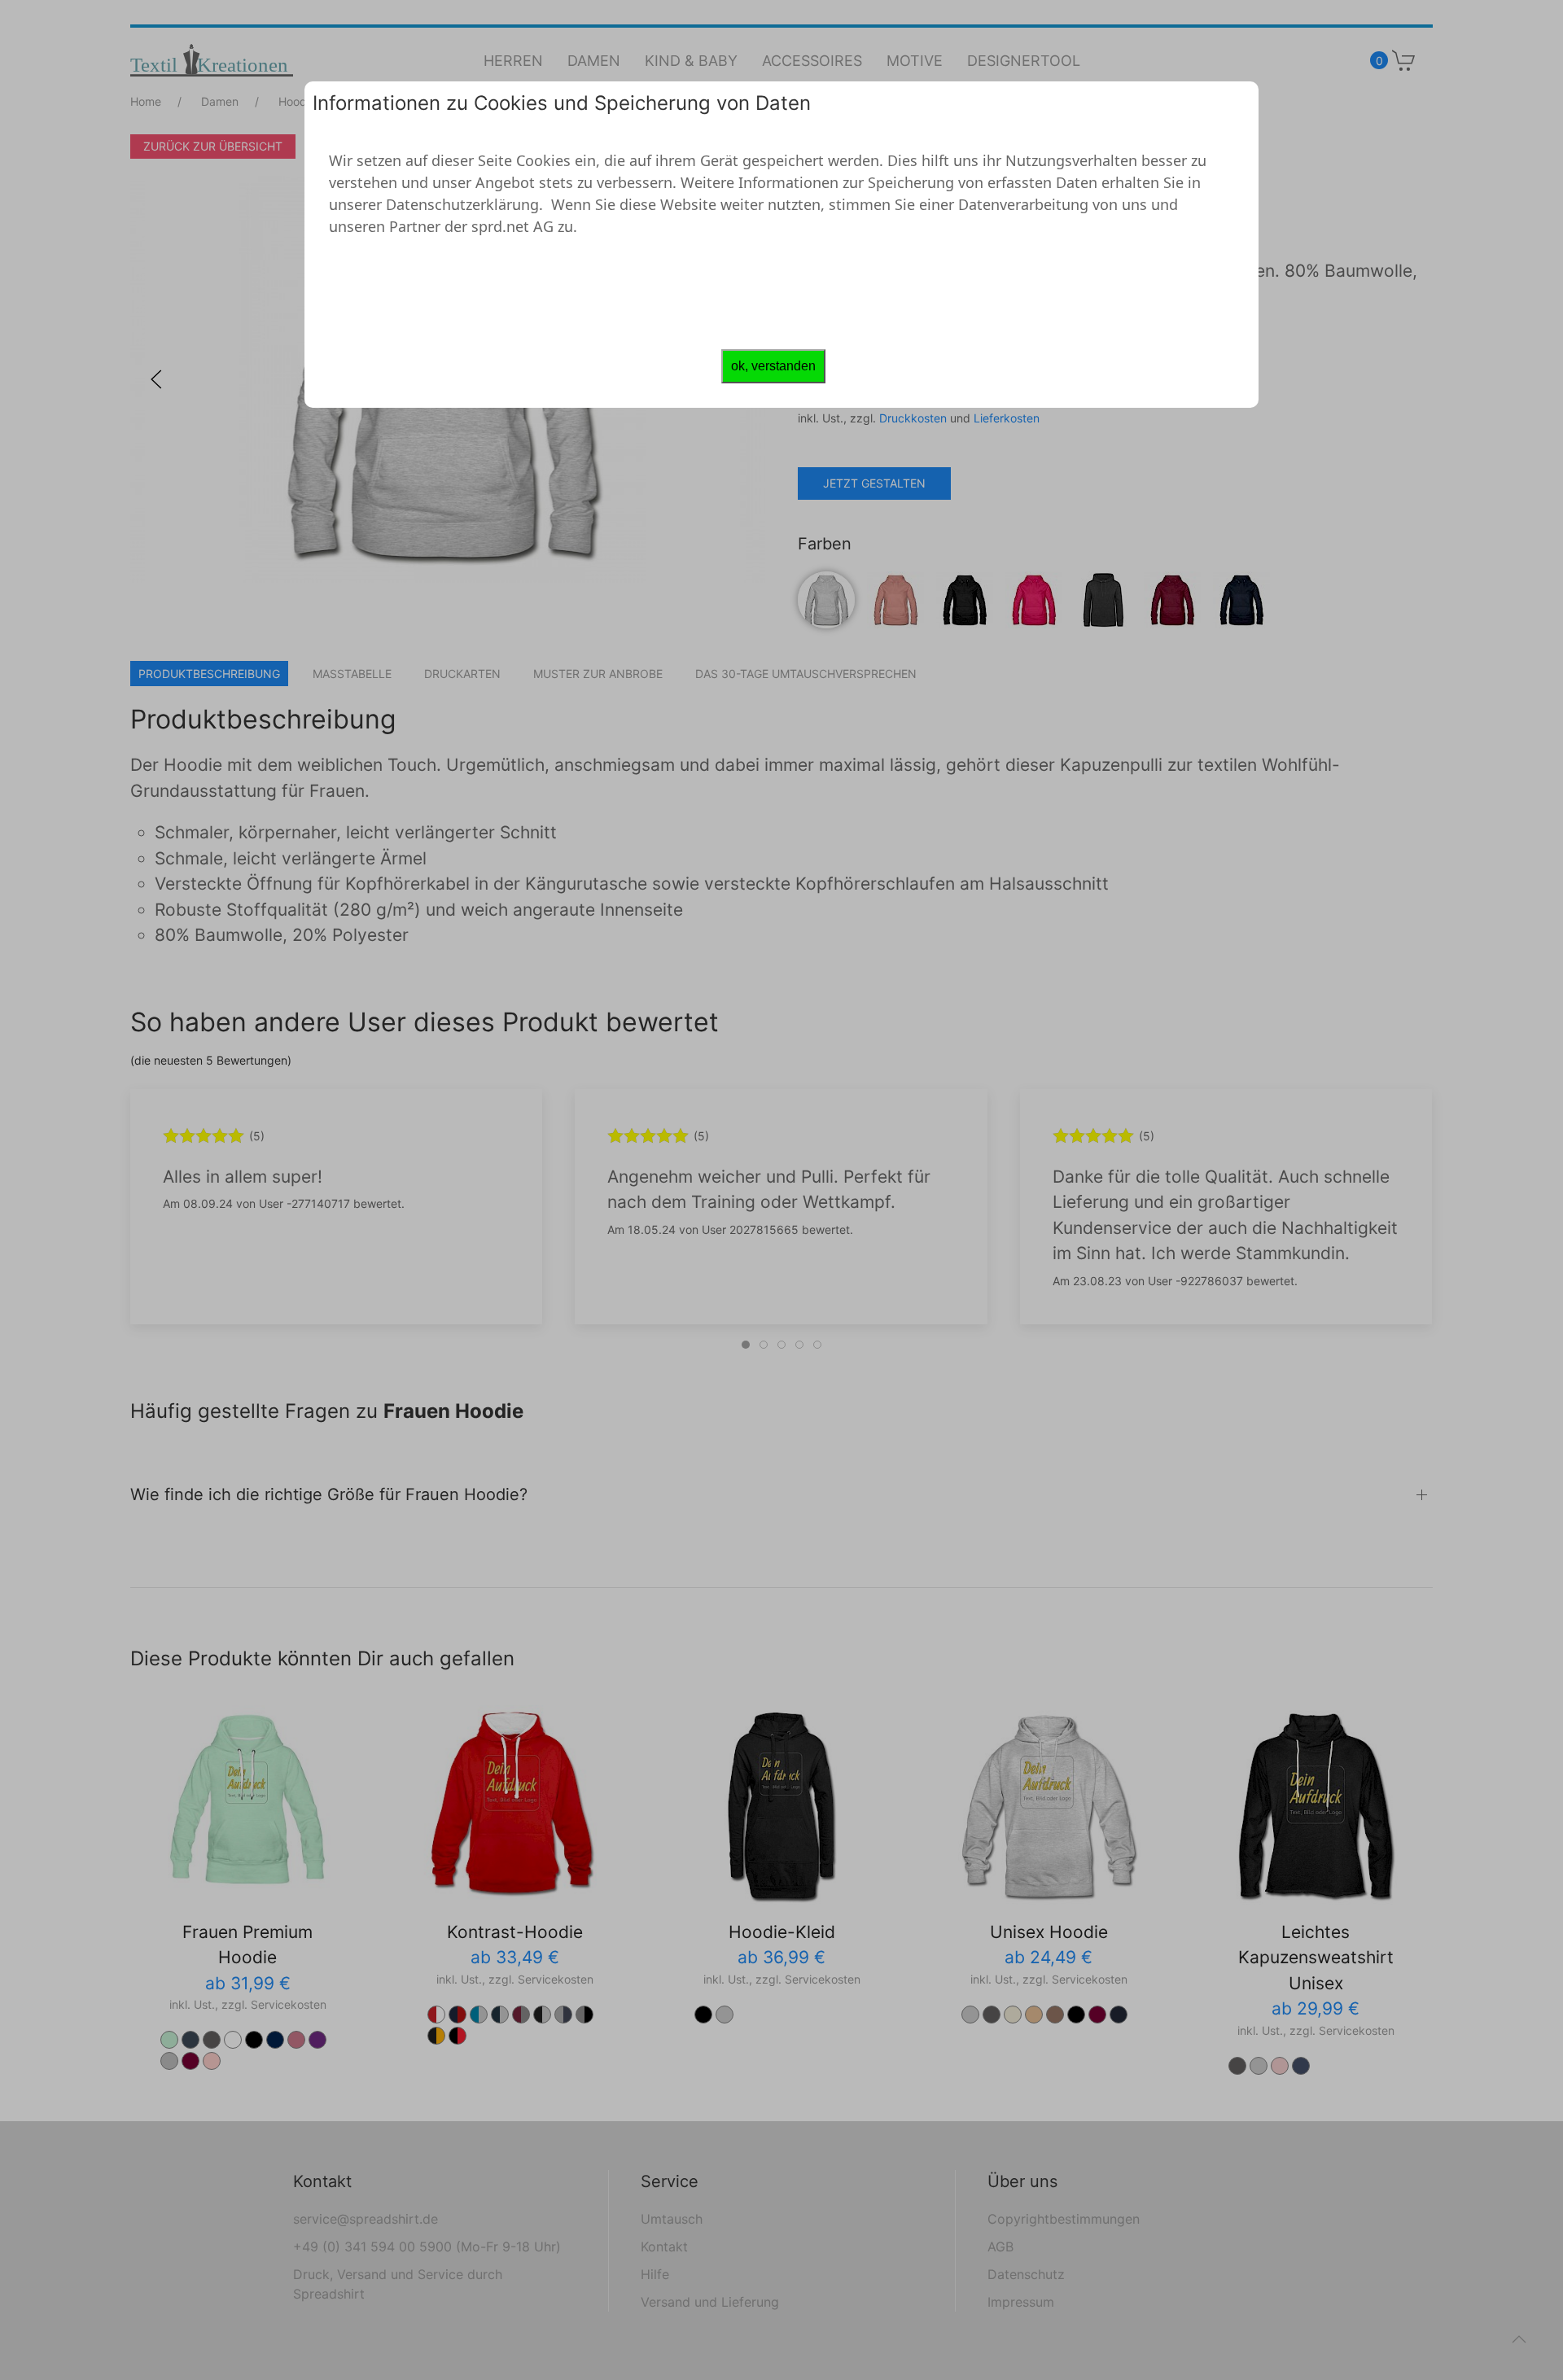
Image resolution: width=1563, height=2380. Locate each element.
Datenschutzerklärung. (464, 204)
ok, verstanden (773, 366)
